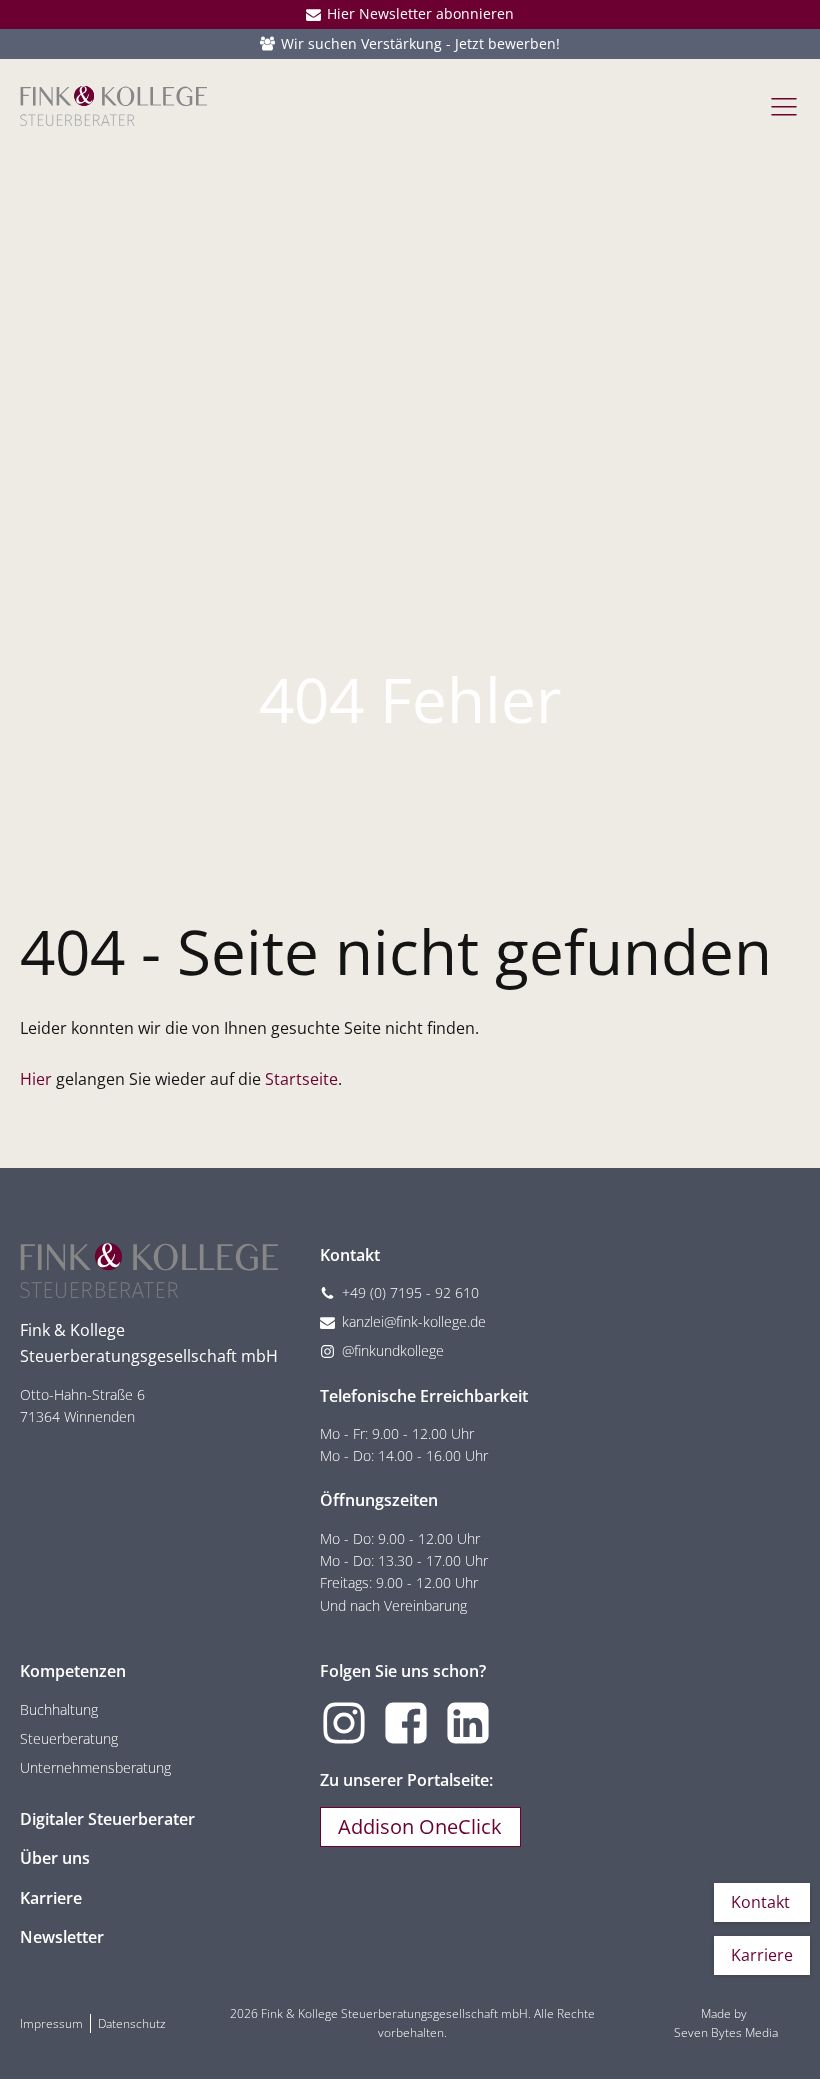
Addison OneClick (420, 1826)
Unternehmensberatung (95, 1767)
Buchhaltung (59, 1709)
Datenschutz (132, 2023)
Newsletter (62, 1937)
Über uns (55, 1858)
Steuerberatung (69, 1738)
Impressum (51, 2023)
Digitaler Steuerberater (107, 1819)
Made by (726, 2023)
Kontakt (760, 1902)
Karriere (51, 1898)
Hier (36, 1079)
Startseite (301, 1079)
